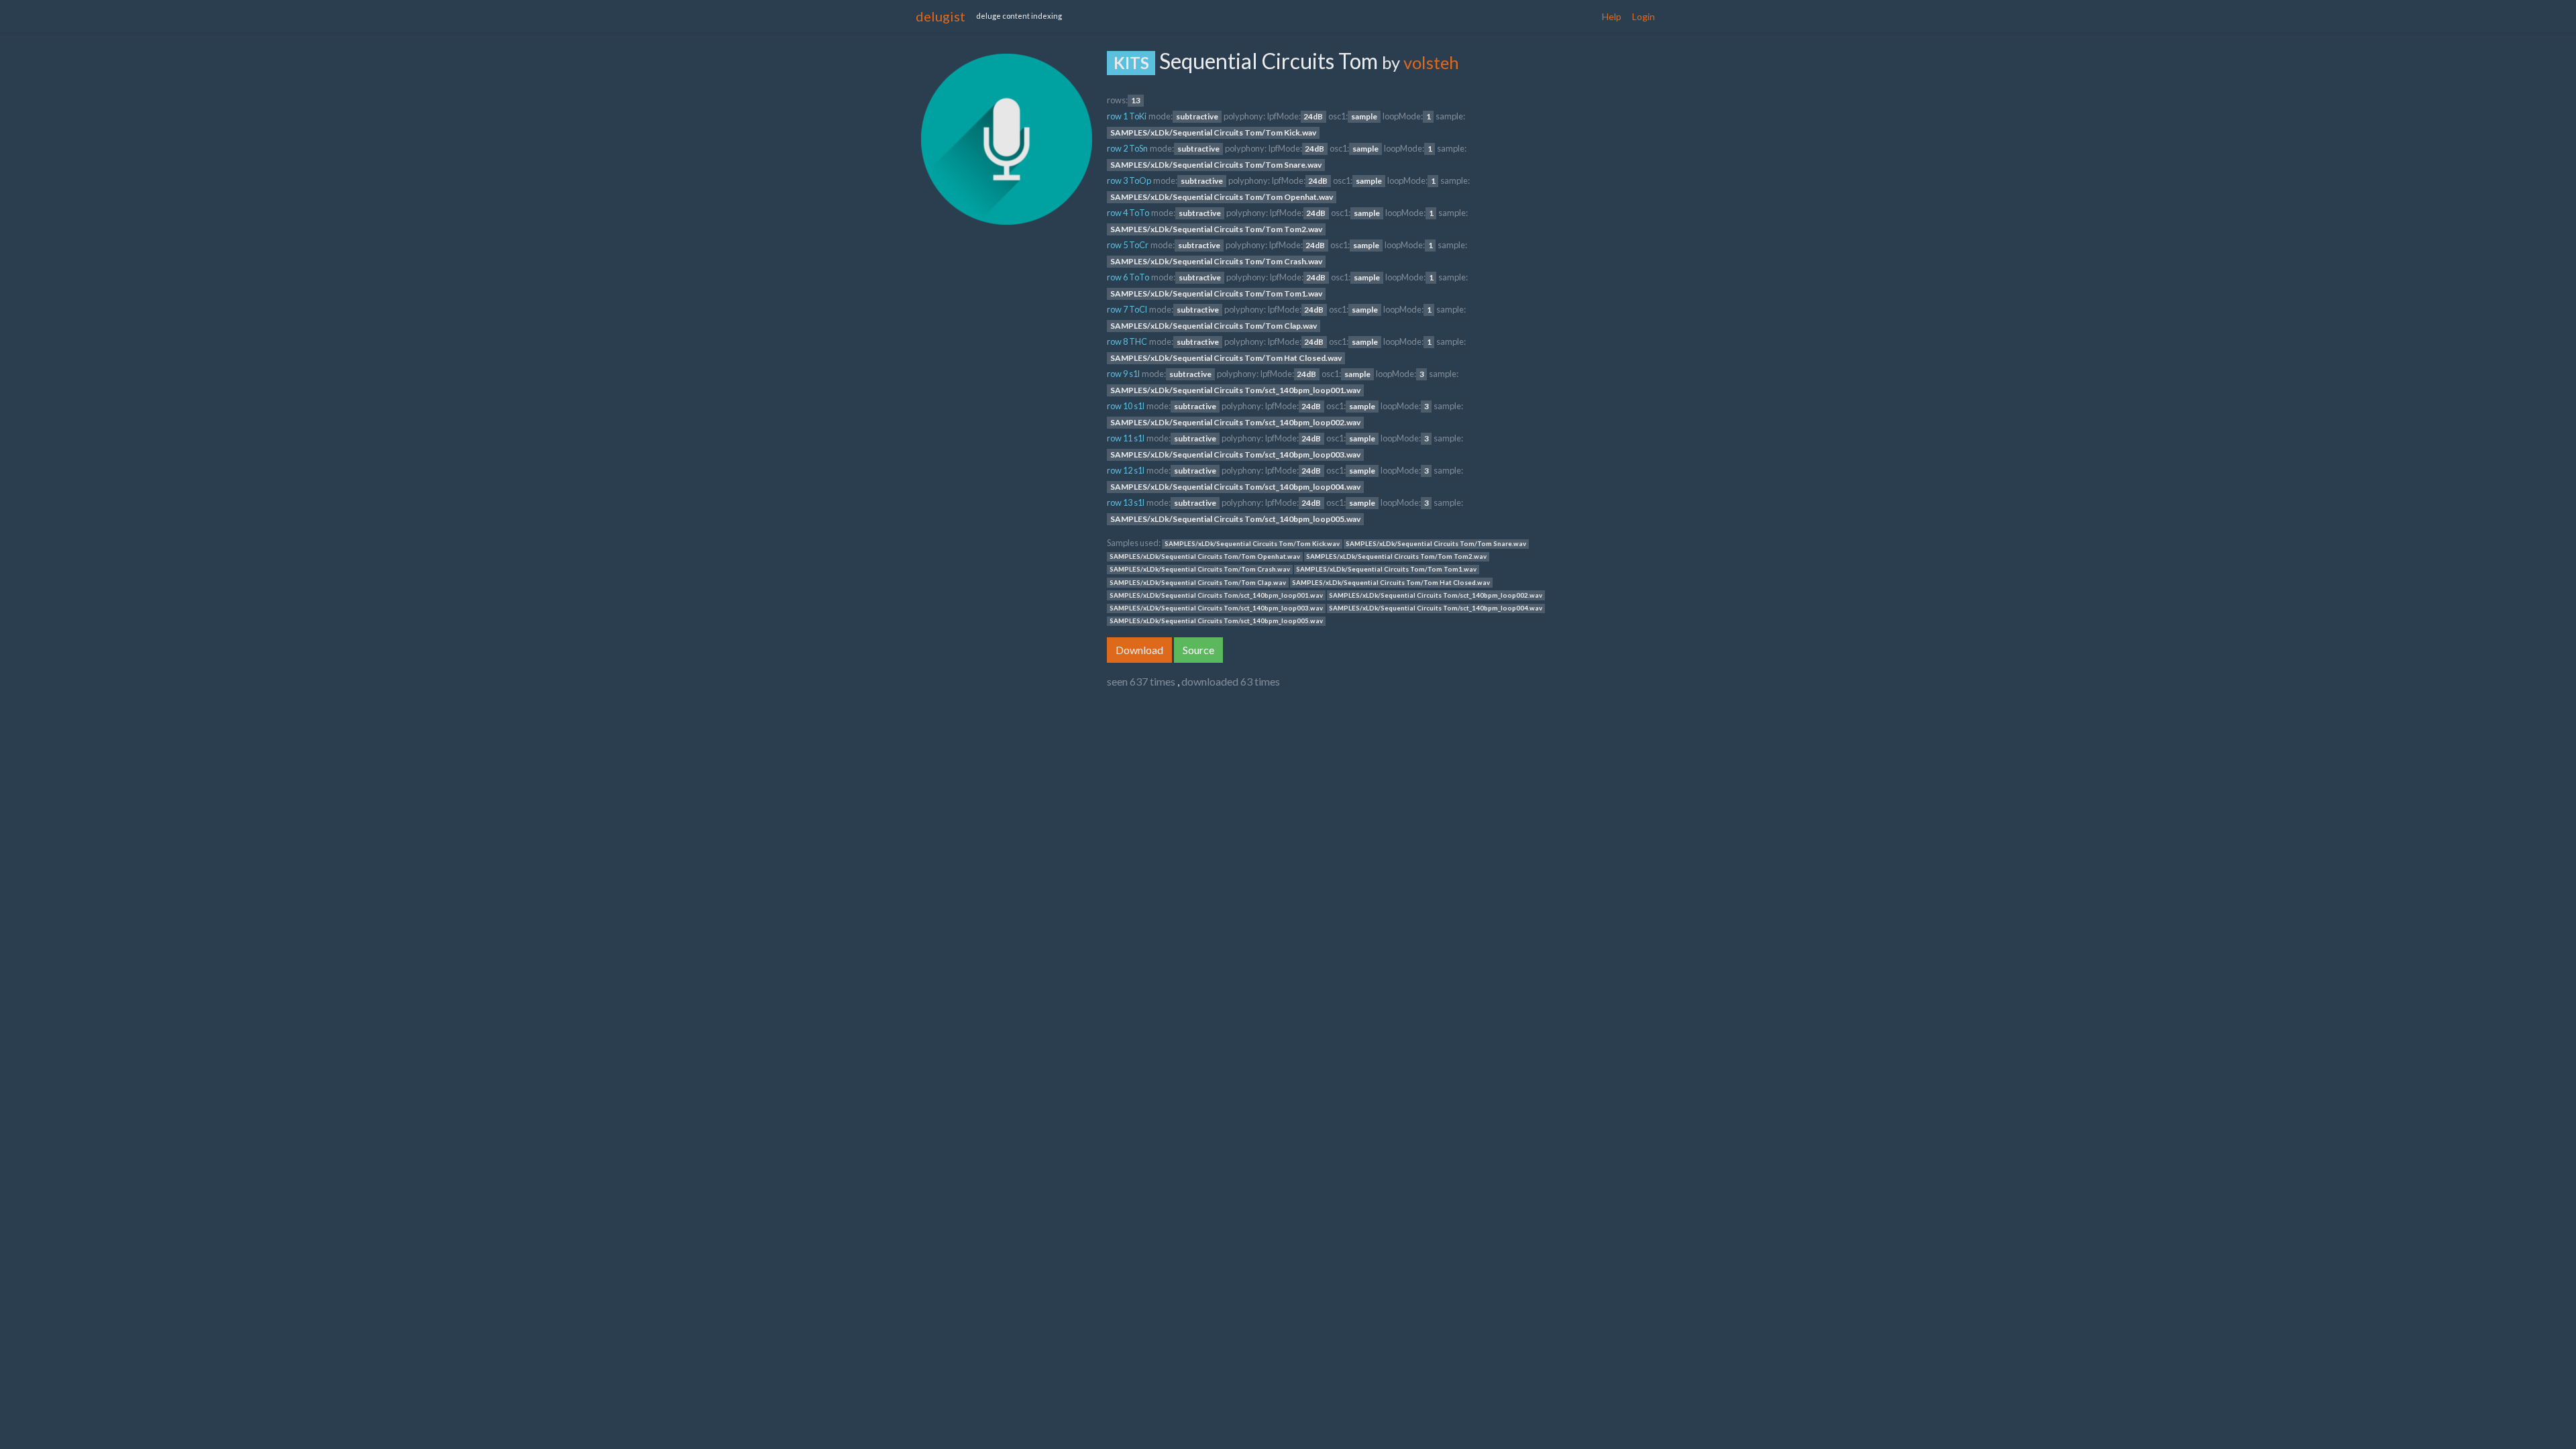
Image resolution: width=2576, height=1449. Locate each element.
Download (1139, 650)
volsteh (1431, 62)
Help (1612, 16)
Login (1644, 16)
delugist (941, 16)
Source (1198, 650)
